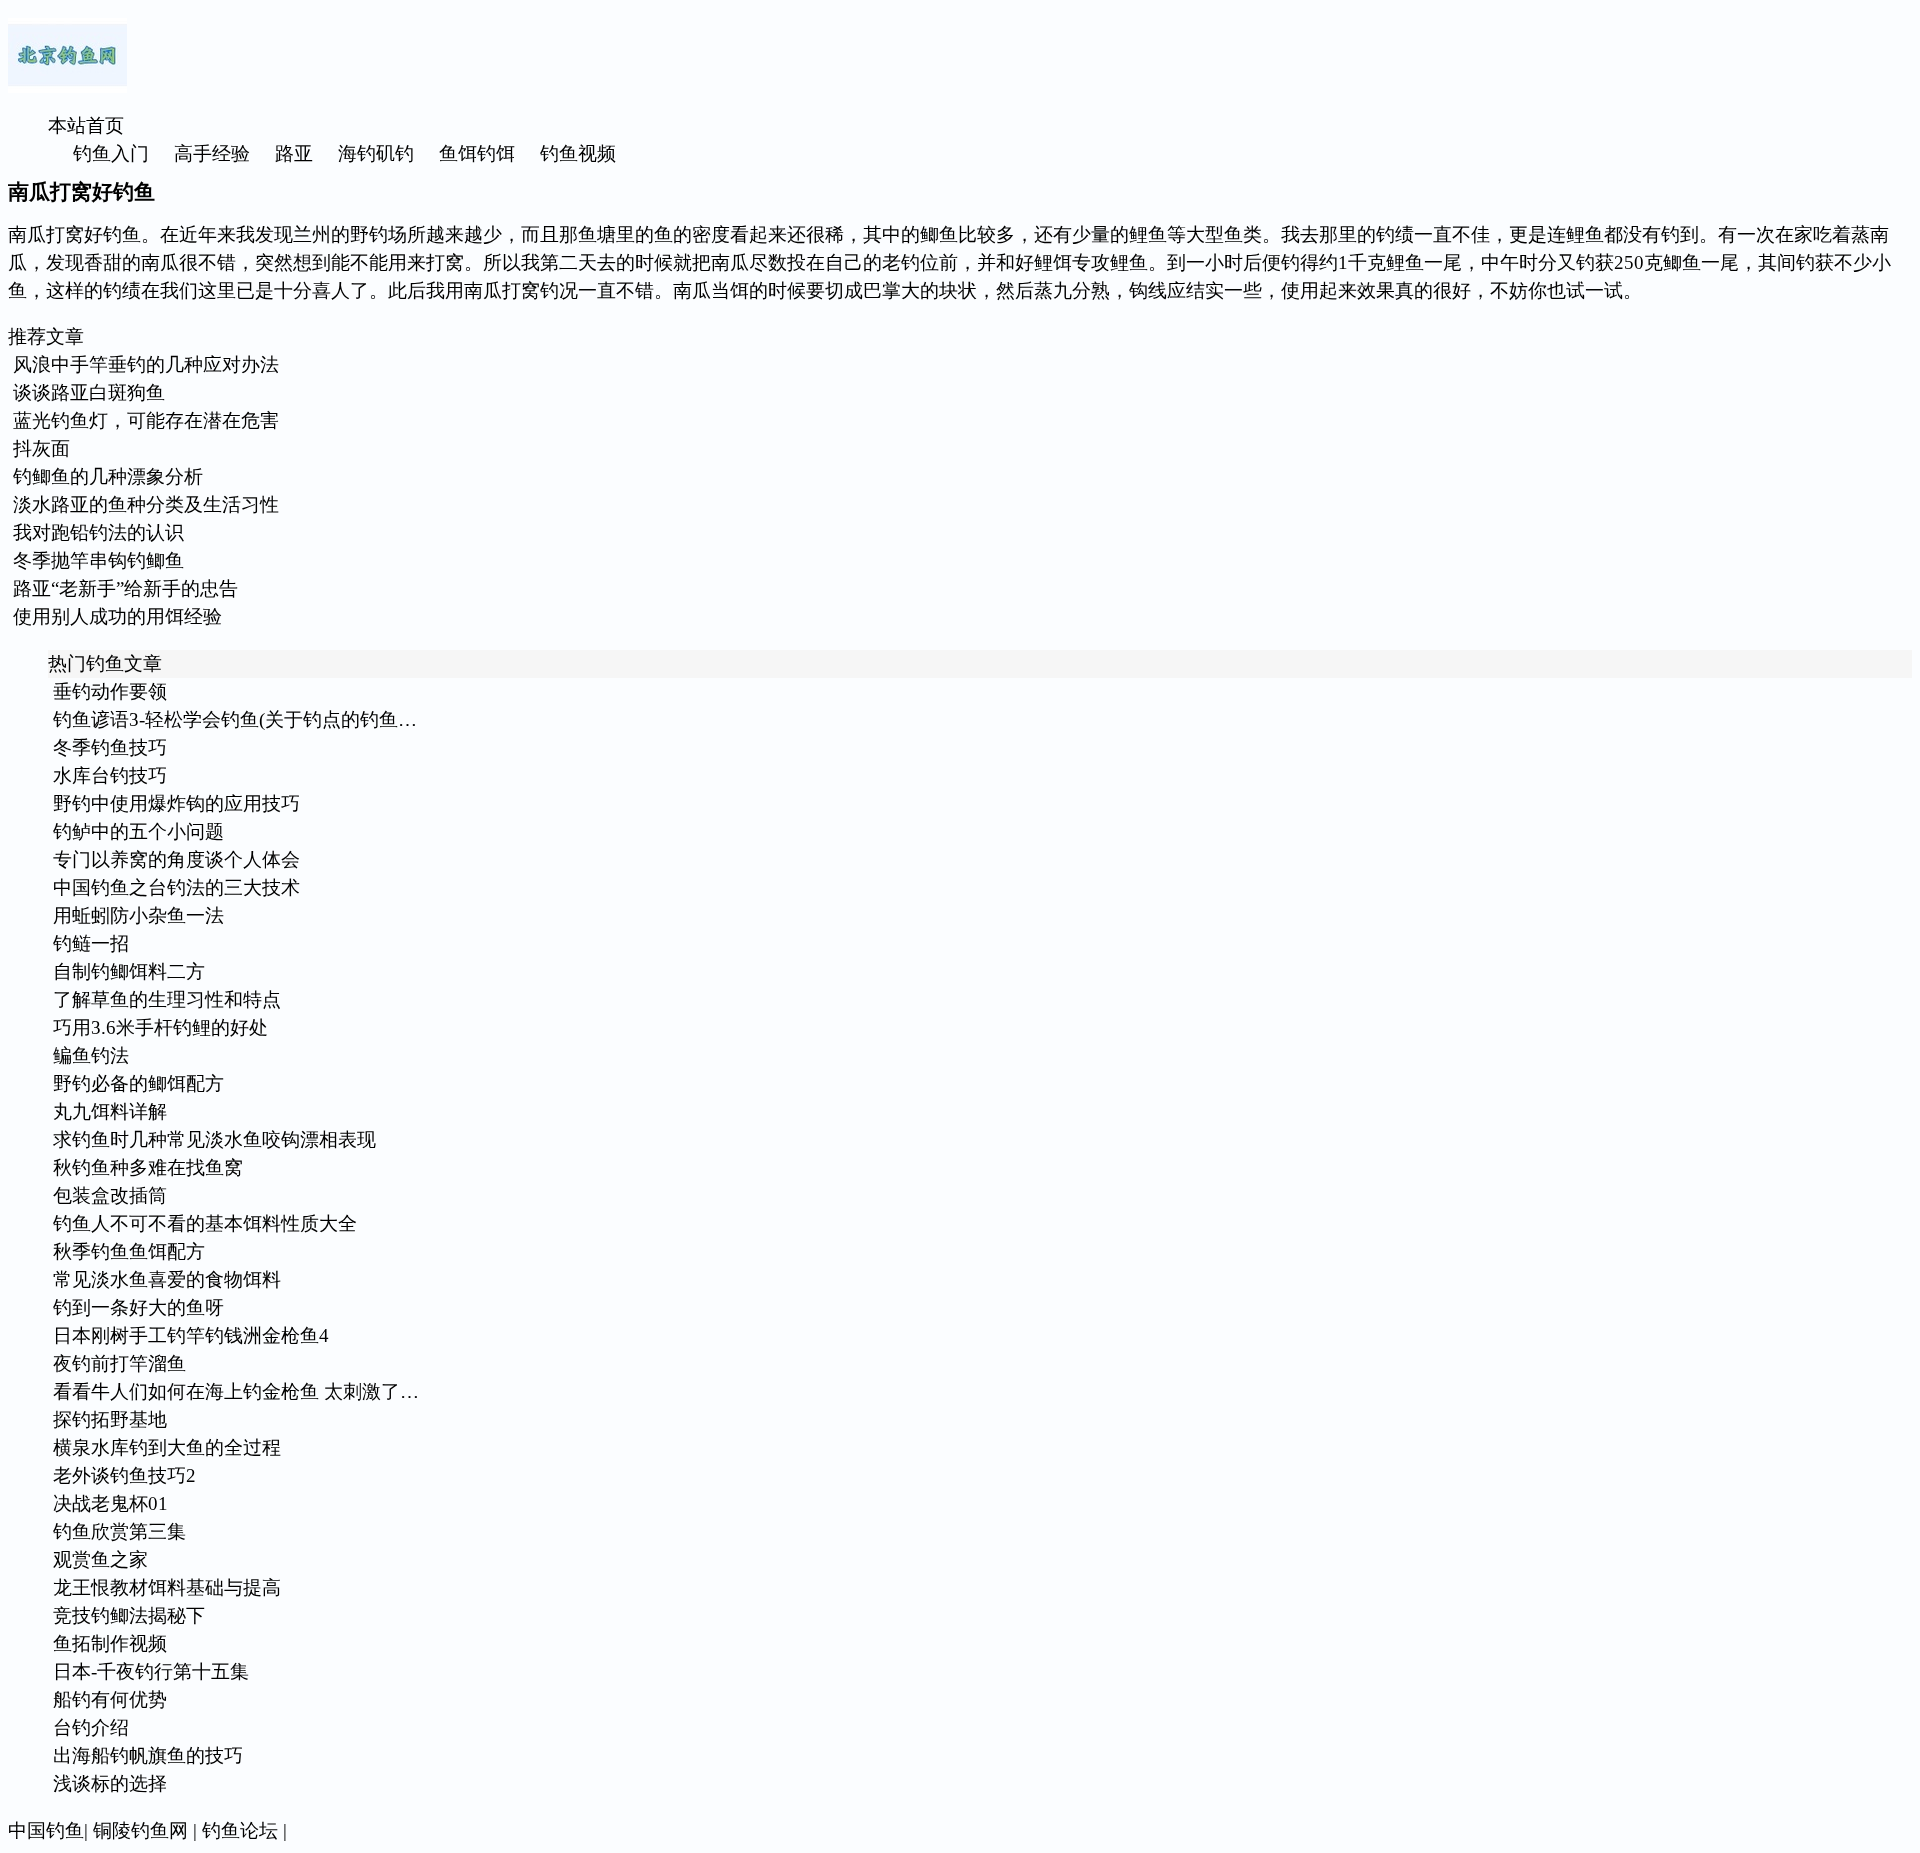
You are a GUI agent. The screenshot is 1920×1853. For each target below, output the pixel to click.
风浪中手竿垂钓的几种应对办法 (146, 364)
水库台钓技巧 (110, 775)
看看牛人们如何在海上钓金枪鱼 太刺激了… (236, 1391)
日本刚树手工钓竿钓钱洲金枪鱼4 (191, 1335)
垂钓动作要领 (110, 691)
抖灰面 (41, 448)
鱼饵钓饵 (477, 153)
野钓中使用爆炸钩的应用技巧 (176, 803)
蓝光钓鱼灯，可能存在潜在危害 (146, 420)
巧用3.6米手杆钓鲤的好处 (160, 1027)
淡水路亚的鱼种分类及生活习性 (146, 504)
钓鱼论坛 (240, 1830)
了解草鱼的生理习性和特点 (167, 999)
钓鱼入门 (111, 153)
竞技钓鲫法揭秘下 (129, 1615)
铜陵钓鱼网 (140, 1830)
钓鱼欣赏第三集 (119, 1531)
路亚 (294, 153)
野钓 (369, 234)
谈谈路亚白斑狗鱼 (89, 392)
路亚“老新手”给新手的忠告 (125, 588)
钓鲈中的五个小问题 (138, 831)
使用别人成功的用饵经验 (117, 616)
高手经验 (212, 153)
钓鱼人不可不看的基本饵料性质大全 (205, 1223)
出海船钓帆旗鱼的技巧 (148, 1755)
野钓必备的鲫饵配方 (138, 1083)
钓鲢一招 (91, 943)
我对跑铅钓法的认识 (98, 532)
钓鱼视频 (578, 153)
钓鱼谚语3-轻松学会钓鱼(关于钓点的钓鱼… (235, 719)
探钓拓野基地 (110, 1419)
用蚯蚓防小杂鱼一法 (138, 915)
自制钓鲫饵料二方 (129, 971)
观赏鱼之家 (100, 1559)
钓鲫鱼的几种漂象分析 (108, 476)
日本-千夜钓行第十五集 (151, 1671)
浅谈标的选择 (110, 1783)
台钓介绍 (91, 1727)
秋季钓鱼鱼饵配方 (129, 1251)
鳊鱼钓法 (91, 1055)
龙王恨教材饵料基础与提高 (167, 1587)
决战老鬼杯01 (110, 1503)
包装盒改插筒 (110, 1195)
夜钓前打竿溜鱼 (119, 1363)
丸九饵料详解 (110, 1111)
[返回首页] (67, 86)
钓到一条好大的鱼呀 (138, 1307)
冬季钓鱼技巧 (110, 747)
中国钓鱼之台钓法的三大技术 (176, 887)
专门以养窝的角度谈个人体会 (176, 859)
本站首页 (86, 125)
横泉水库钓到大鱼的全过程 (167, 1447)
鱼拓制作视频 (110, 1643)
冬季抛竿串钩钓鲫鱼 (98, 560)
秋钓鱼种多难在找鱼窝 (148, 1167)
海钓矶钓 (376, 153)
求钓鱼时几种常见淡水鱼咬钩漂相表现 (214, 1139)
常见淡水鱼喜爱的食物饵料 (167, 1279)
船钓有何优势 (110, 1699)
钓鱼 (122, 234)
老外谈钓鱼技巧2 (124, 1475)
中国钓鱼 (46, 1830)
